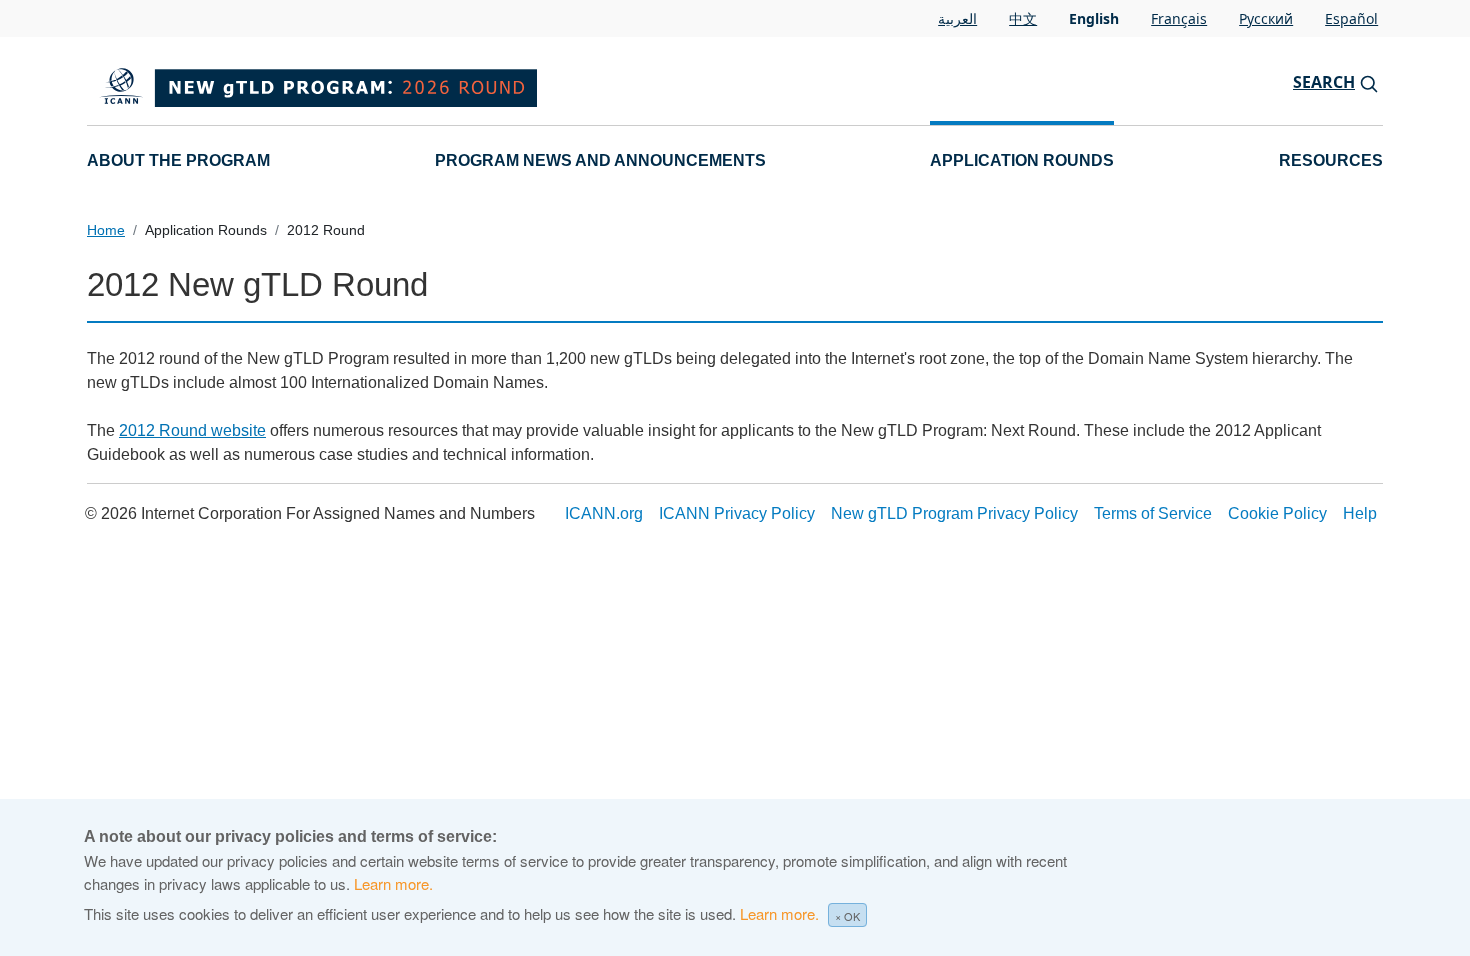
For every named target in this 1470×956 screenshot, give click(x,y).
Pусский (1266, 18)
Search (1324, 82)
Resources (1331, 160)
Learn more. (393, 883)
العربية (957, 18)
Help (1360, 513)
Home (106, 230)
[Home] (405, 82)
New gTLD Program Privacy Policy (954, 513)
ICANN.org (604, 513)
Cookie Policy (1277, 513)
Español (1351, 18)
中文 (1023, 18)
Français (1179, 18)
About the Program (178, 160)
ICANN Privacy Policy (737, 513)
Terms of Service (1153, 513)
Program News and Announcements (600, 160)
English (1094, 18)
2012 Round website (192, 430)
